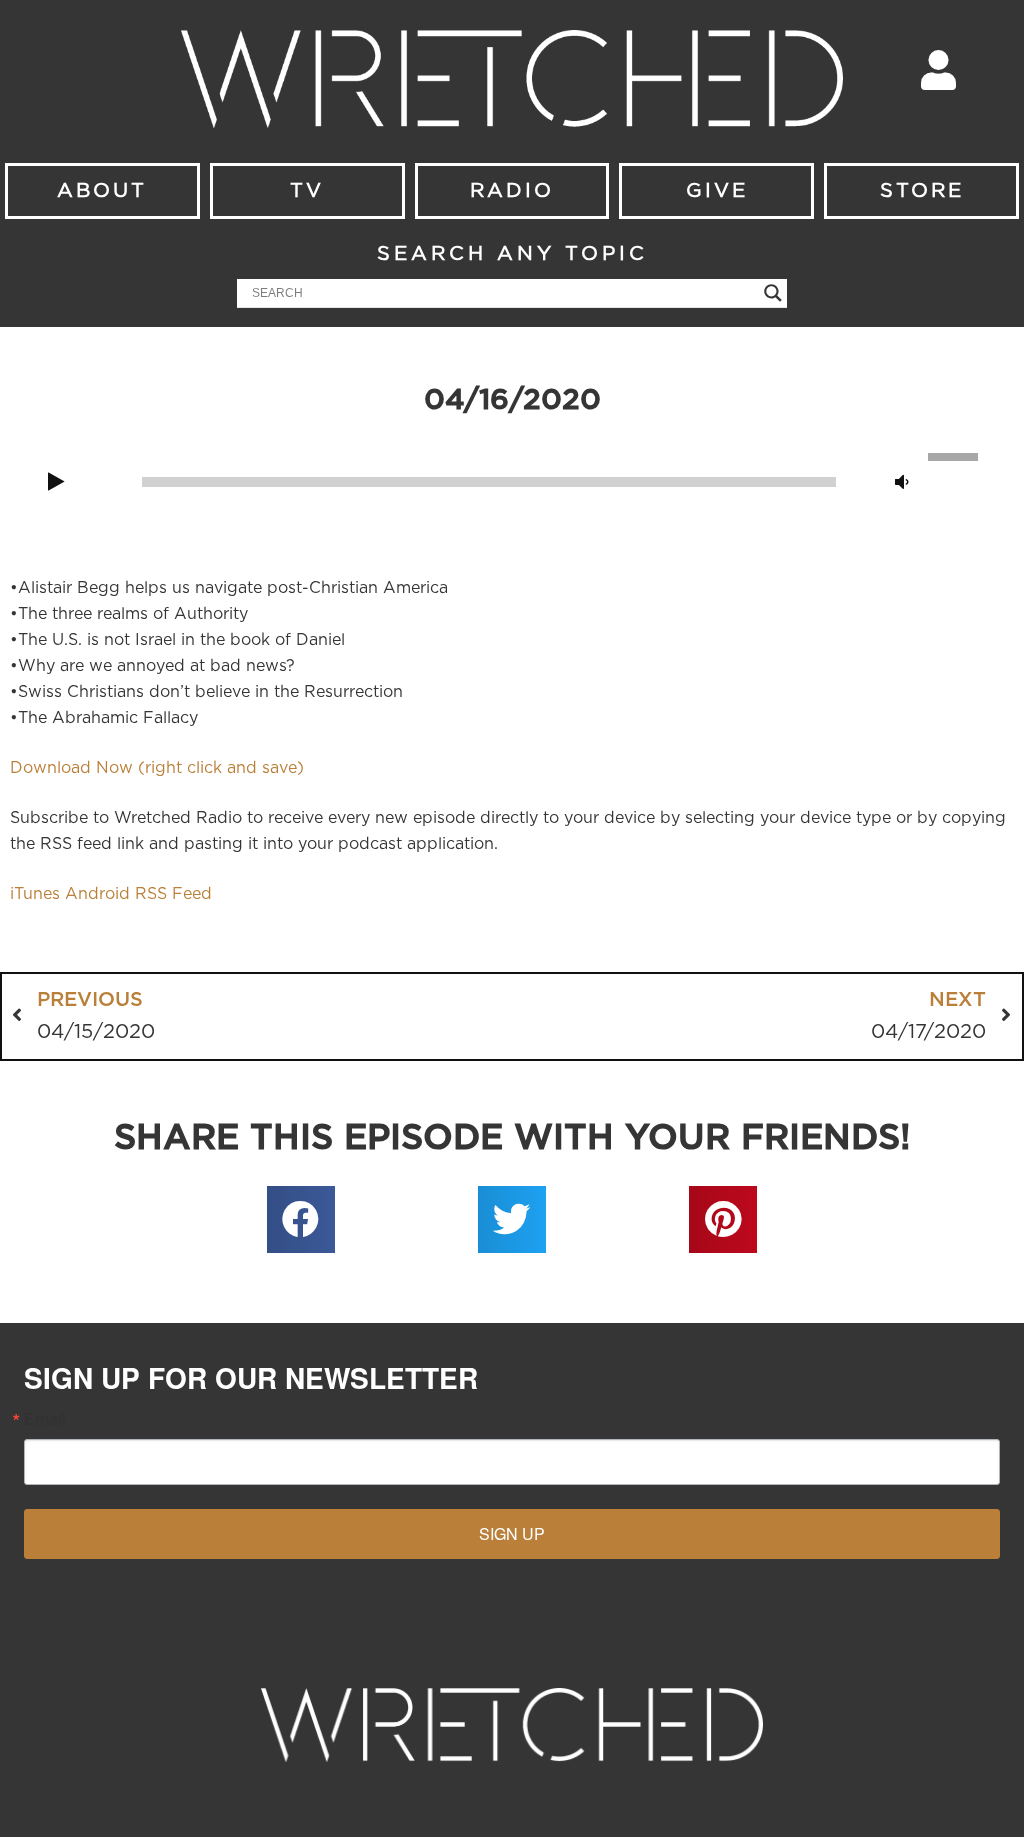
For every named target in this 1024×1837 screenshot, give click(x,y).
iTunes (35, 894)
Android (97, 894)
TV (307, 191)
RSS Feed (173, 894)
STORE (922, 191)
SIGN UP (512, 1533)
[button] (301, 1220)
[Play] (56, 483)
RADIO (512, 191)
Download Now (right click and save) (157, 768)
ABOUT (102, 191)
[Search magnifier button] (773, 293)
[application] (512, 480)
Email (45, 1419)
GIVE (717, 191)
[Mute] (902, 483)
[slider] (956, 455)
